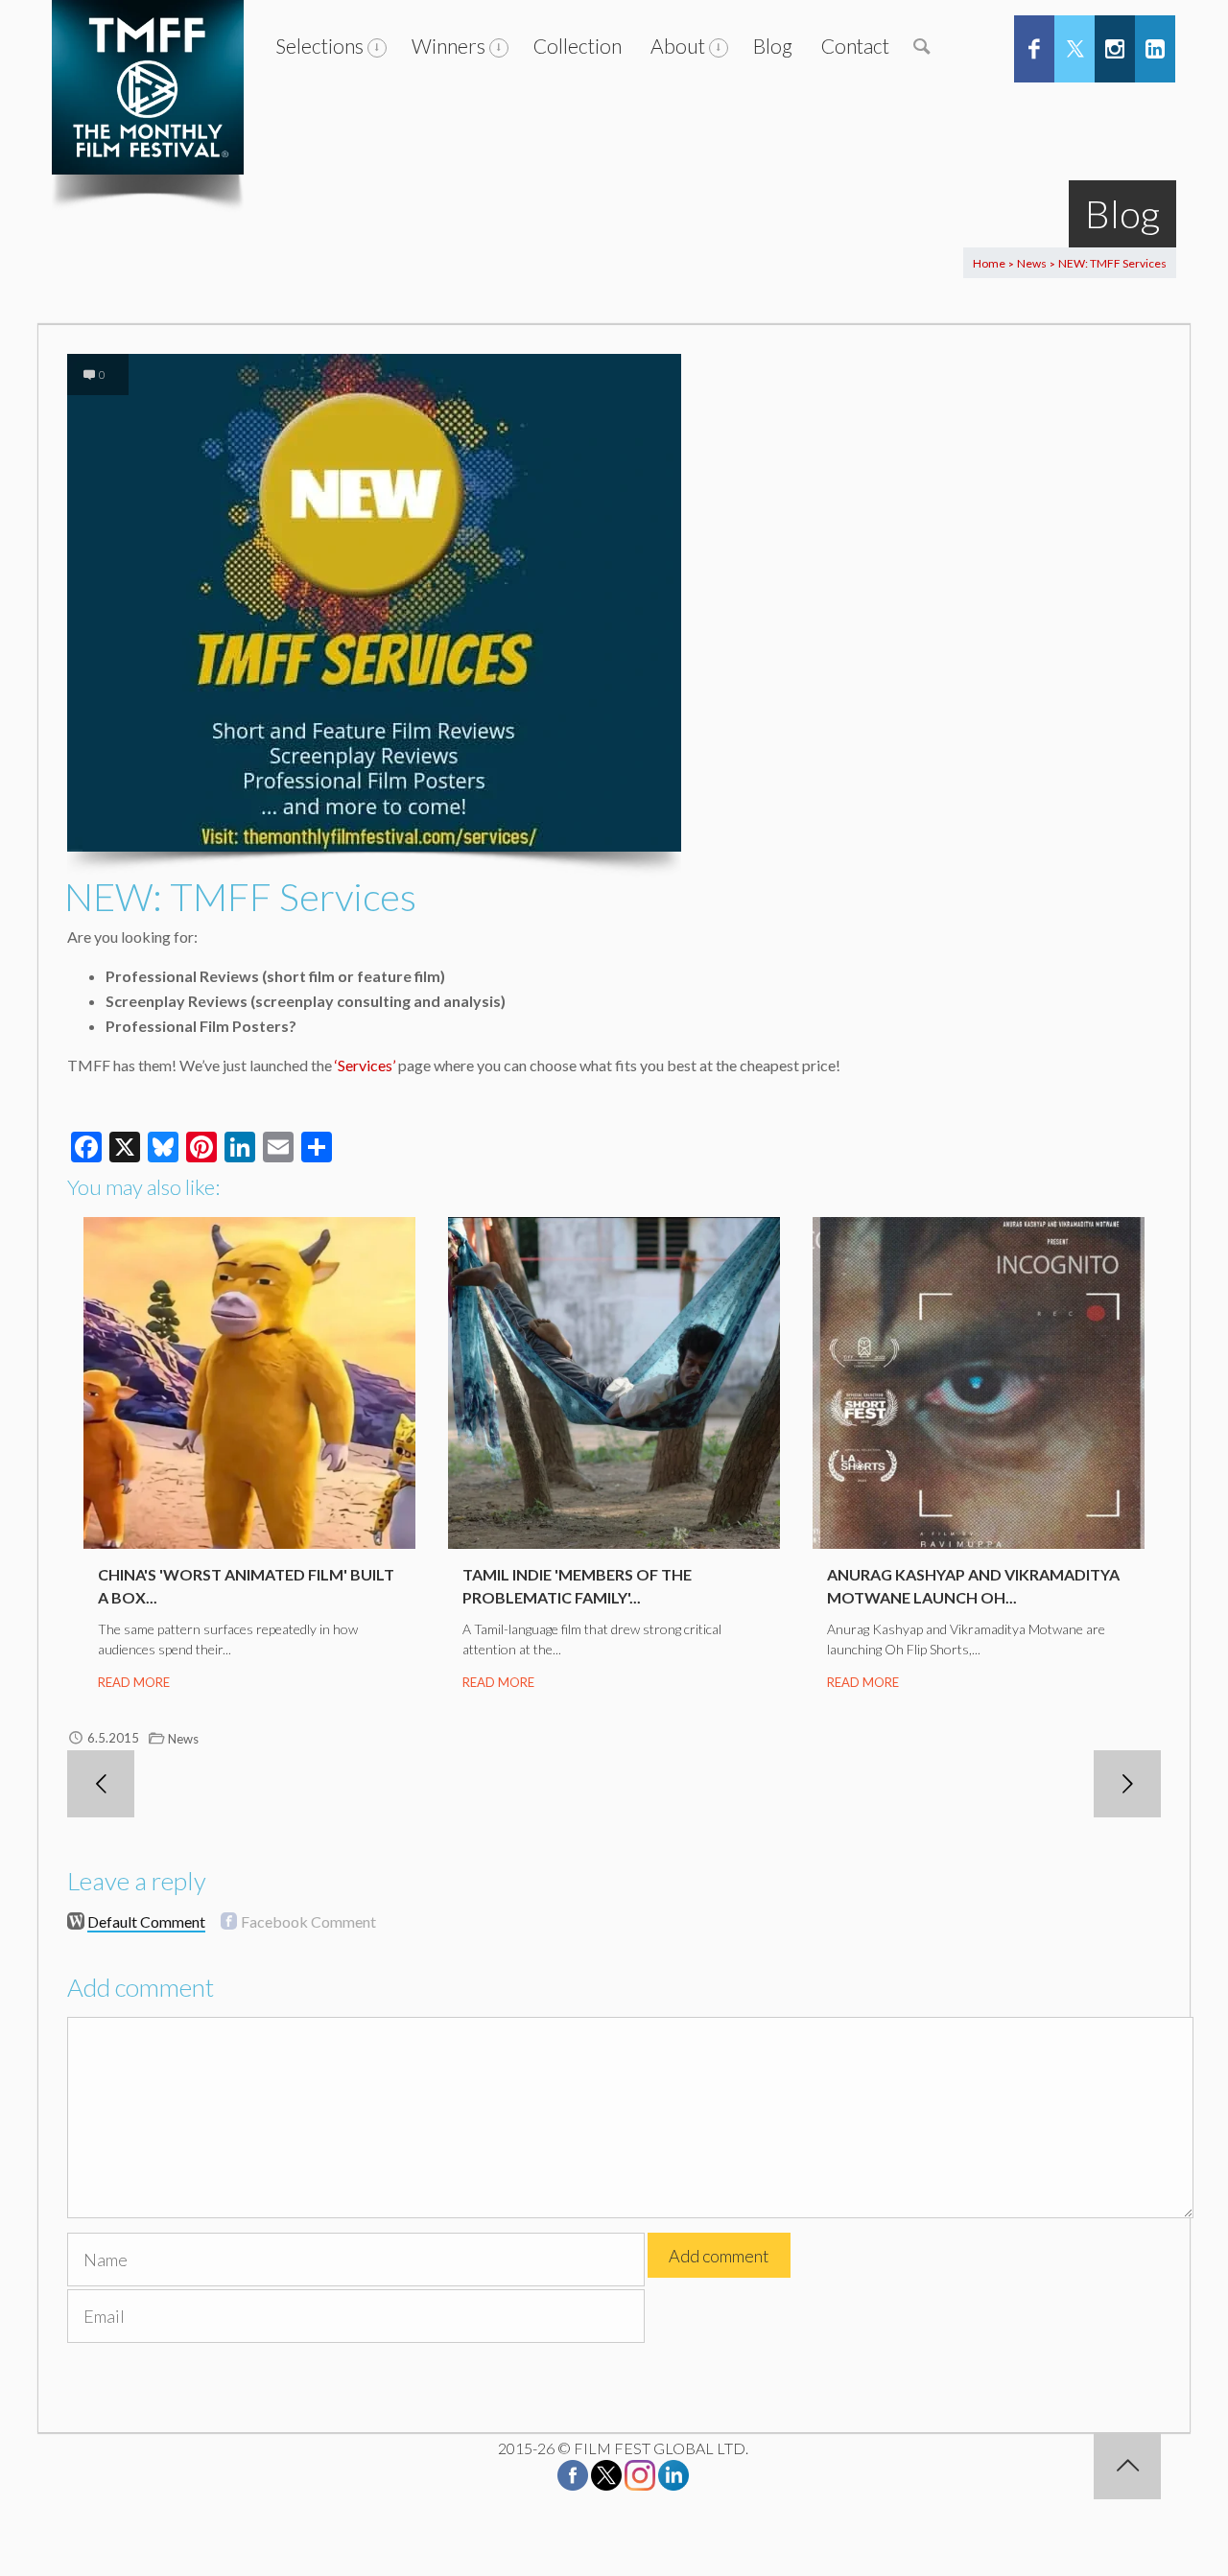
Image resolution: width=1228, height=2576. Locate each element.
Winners (449, 46)
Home (989, 263)
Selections (319, 46)
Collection (578, 46)
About (678, 46)
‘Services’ (364, 1065)
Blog (773, 46)
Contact (855, 46)
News (1032, 263)
